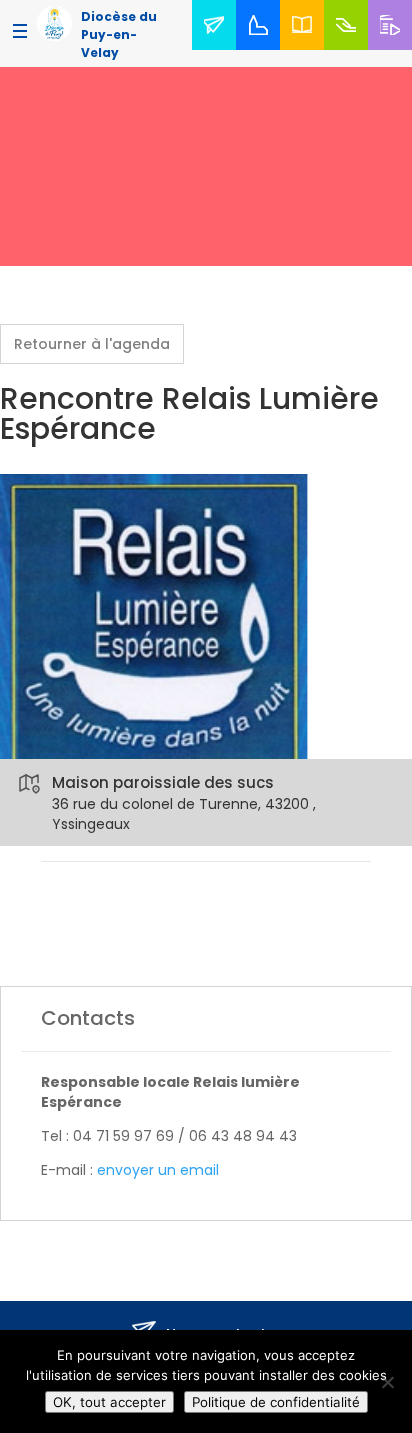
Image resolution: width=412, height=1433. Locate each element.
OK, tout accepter (109, 1402)
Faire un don (349, 48)
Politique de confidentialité (276, 1402)
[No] (387, 1382)
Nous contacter (218, 48)
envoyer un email (158, 1170)
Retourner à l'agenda (92, 344)
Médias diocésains (394, 48)
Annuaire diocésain (306, 48)
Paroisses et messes (262, 48)
